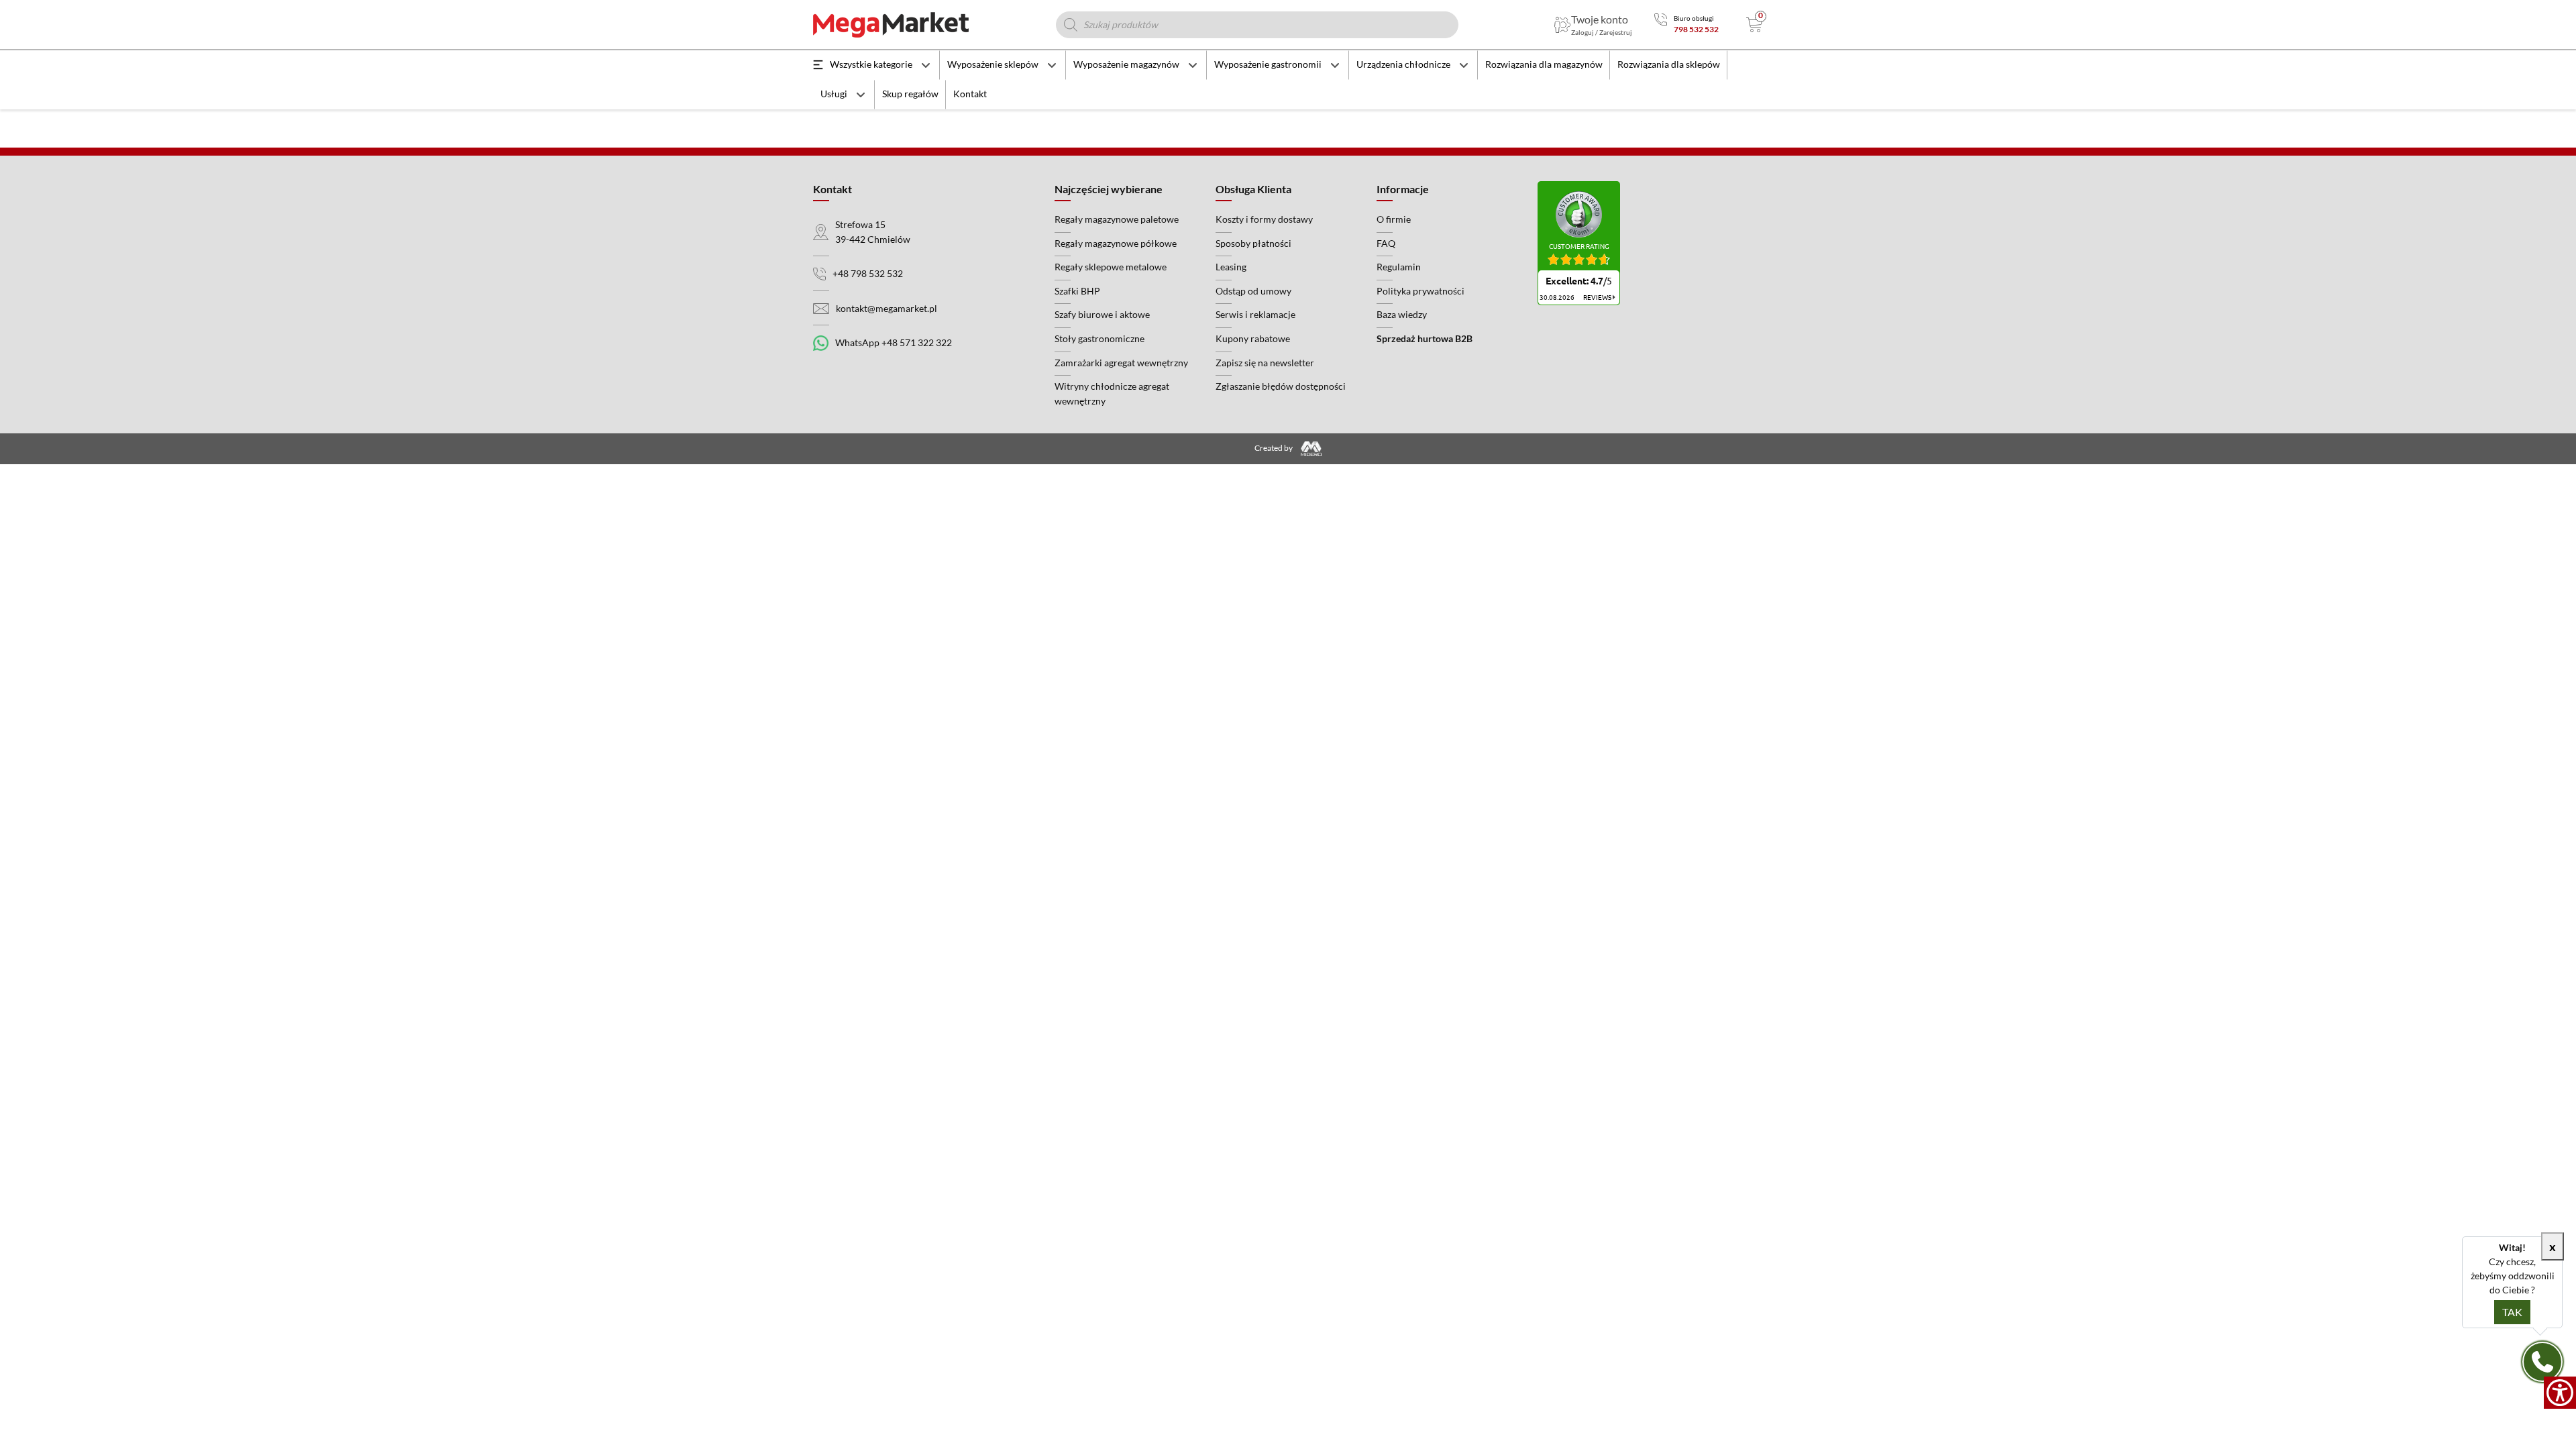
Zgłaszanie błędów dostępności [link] (1281, 386)
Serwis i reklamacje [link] (1255, 314)
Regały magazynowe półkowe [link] (1116, 243)
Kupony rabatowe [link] (1253, 338)
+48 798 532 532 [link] (868, 273)
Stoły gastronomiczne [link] (1099, 338)
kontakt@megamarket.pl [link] (887, 308)
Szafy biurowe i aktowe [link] (1102, 314)
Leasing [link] (1231, 267)
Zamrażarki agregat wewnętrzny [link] (1121, 363)
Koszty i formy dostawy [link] (1264, 219)
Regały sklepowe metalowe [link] (1111, 267)
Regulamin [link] (1399, 267)
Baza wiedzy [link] (1402, 314)
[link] (2560, 1393)
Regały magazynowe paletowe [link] (1117, 219)
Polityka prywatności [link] (1420, 291)
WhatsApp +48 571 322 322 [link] (894, 342)
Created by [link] (1274, 448)
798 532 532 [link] (1696, 29)
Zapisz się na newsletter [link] (1265, 363)
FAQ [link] (1386, 243)
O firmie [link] (1394, 219)
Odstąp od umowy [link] (1253, 291)
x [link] (2553, 1246)
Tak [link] (2512, 1312)
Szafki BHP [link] (1077, 291)
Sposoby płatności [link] (1253, 243)
